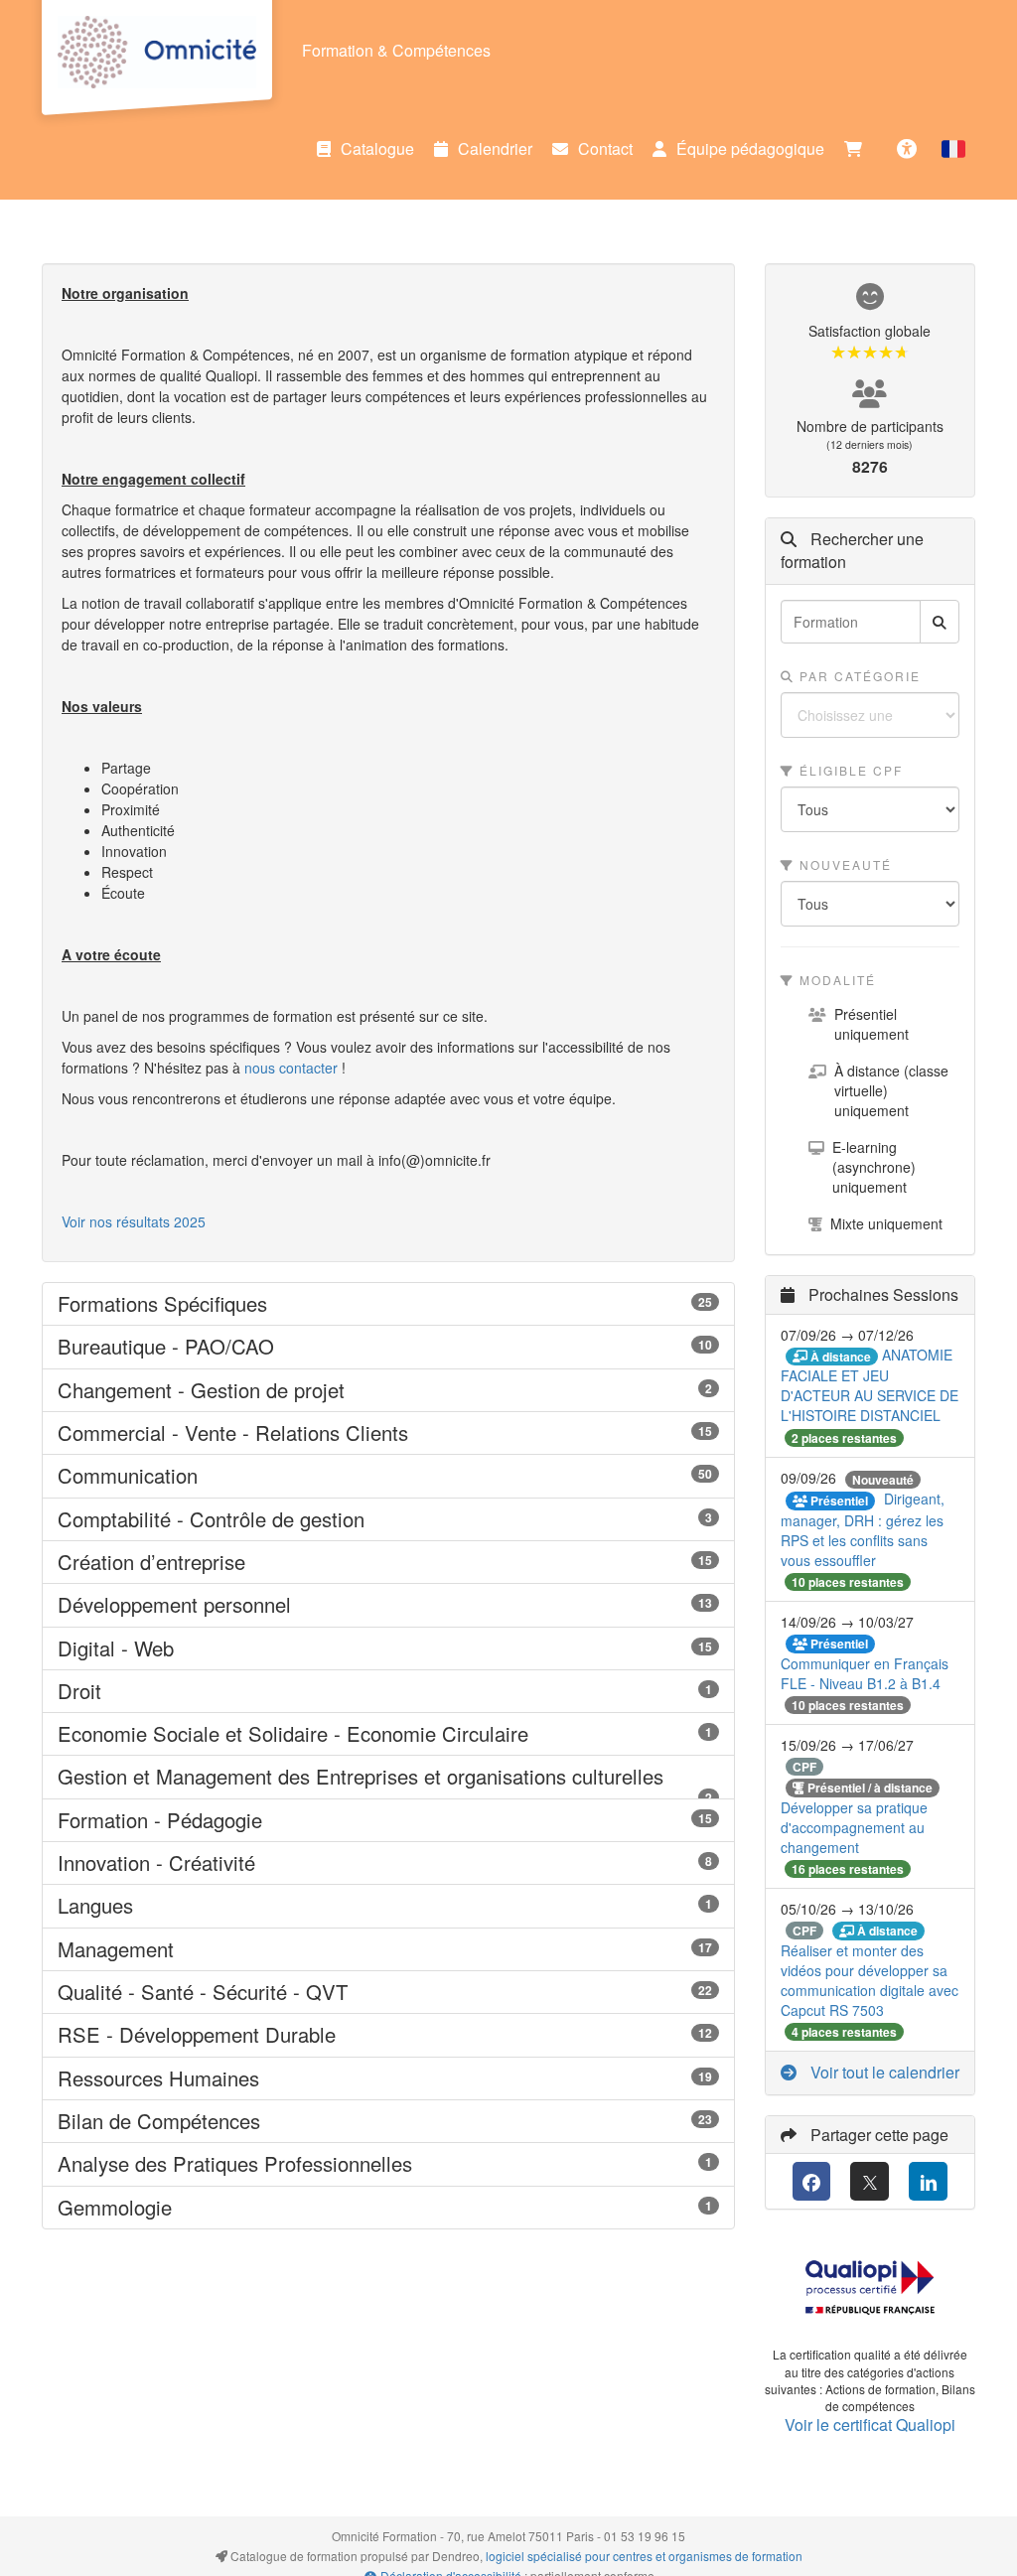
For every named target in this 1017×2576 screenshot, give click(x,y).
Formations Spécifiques (388, 1304)
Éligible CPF (849, 770)
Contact (605, 148)
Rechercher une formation (852, 551)
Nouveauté (843, 864)
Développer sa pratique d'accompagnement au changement (854, 1827)
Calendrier (495, 148)
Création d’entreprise (388, 1562)
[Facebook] (812, 2181)
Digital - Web (388, 1648)
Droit (388, 1691)
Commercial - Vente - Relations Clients (388, 1433)
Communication (388, 1476)
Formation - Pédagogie (388, 1820)
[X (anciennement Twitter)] (870, 2181)
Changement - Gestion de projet (388, 1390)
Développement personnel (388, 1605)
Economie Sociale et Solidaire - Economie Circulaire (388, 1734)
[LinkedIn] (928, 2181)
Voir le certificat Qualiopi (870, 2425)
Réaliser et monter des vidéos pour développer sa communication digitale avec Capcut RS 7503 (870, 1980)
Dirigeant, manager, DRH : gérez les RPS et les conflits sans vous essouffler (863, 1529)
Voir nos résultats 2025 (134, 1221)
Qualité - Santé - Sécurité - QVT (388, 1992)
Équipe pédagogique (750, 148)
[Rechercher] (940, 622)
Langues (388, 1906)
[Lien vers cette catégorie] (292, 1305)
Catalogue (377, 148)
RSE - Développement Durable (388, 2035)
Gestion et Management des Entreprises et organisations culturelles (388, 1777)
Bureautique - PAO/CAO (388, 1347)
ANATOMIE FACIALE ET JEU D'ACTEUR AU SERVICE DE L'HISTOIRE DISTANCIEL (870, 1385)
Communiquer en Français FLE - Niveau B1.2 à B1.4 (865, 1673)
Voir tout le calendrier (883, 2072)
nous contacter (291, 1068)
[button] (953, 149)
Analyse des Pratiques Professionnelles (388, 2164)
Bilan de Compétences (388, 2121)
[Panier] (858, 149)
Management (388, 1949)
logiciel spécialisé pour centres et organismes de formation (644, 2556)
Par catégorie (858, 676)
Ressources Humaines (388, 2078)
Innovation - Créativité (388, 1863)
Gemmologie (388, 2208)
